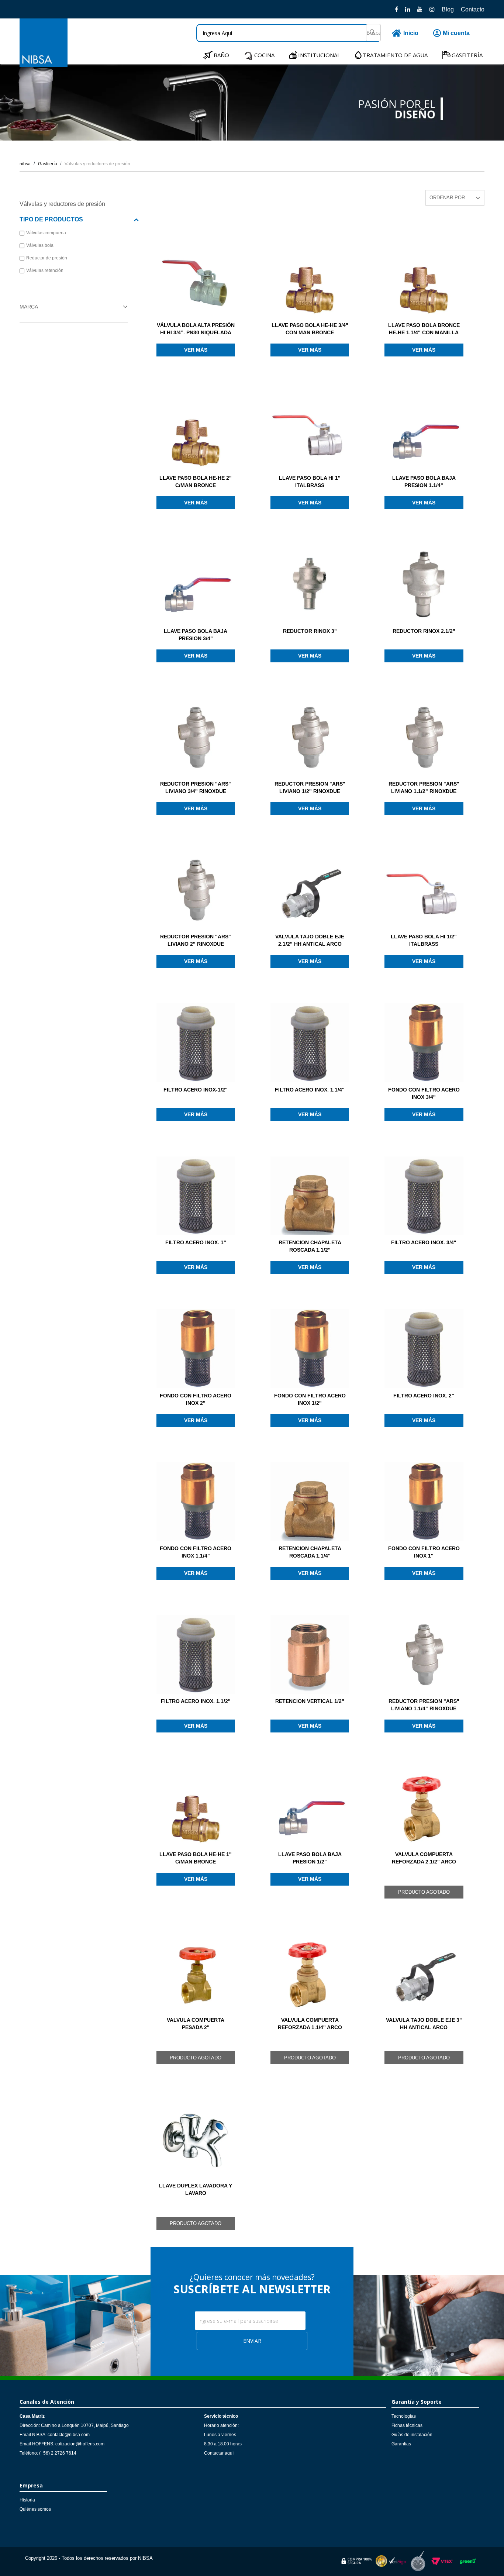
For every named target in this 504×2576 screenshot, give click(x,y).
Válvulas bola (40, 245)
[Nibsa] (44, 65)
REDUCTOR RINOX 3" (310, 631)
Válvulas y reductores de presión (97, 164)
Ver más (196, 350)
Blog (448, 9)
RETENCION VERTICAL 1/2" (310, 1701)
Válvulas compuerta (46, 233)
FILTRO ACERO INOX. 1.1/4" (310, 1090)
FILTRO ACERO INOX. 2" (424, 1396)
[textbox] (289, 33)
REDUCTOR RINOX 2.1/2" (424, 631)
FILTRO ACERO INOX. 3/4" (424, 1242)
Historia (27, 2500)
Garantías (401, 2444)
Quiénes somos (35, 2509)
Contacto (473, 9)
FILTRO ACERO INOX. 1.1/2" (196, 1701)
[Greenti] (468, 2565)
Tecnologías (404, 2416)
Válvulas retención (45, 270)
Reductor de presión (47, 258)
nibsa (25, 164)
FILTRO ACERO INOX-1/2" (196, 1090)
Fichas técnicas (407, 2425)
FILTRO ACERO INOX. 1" (196, 1242)
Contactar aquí (219, 2453)
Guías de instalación (412, 2435)
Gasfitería (48, 164)
